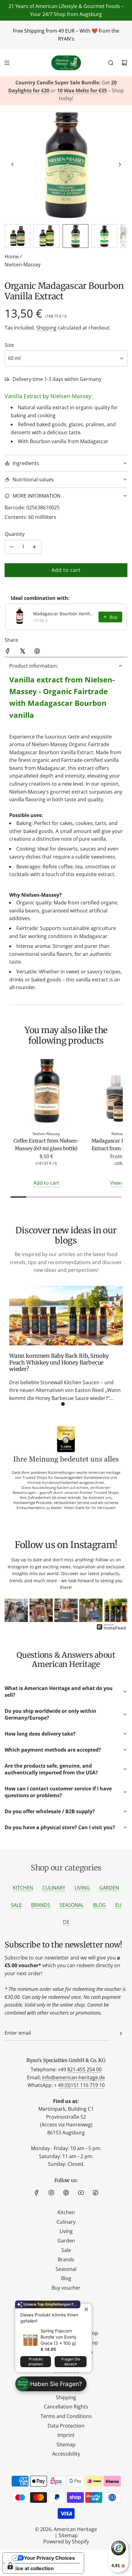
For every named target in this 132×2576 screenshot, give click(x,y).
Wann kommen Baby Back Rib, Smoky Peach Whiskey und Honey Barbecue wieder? (59, 1362)
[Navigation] (7, 63)
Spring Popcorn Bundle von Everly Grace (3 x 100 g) (58, 2337)
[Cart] (124, 63)
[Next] (118, 1611)
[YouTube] (81, 2193)
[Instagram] (51, 2193)
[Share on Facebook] (8, 652)
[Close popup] (86, 2309)
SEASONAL (72, 1905)
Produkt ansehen (36, 2362)
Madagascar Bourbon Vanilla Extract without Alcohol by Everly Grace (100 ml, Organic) (64, 614)
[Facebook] (37, 2193)
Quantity (15, 534)
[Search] (111, 63)
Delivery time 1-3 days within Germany (57, 379)
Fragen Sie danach (71, 2362)
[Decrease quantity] (12, 547)
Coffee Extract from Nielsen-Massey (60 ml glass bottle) (46, 1145)
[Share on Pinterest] (37, 652)
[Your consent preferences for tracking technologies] (10, 2566)
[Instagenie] (111, 1629)
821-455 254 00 (84, 2069)
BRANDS (41, 1905)
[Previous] (14, 1611)
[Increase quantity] (34, 547)
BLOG (99, 1905)
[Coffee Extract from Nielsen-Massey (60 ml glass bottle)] (46, 1092)
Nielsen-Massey (23, 265)
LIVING (82, 1888)
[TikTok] (95, 2193)
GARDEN (109, 1888)
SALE (16, 1905)
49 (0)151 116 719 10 (81, 2085)
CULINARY (54, 1888)
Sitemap (68, 2535)
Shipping (46, 328)
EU (118, 1905)
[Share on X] (22, 652)
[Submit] (121, 2033)
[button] (13, 164)
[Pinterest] (66, 2193)
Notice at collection (31, 2568)
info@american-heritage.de (74, 2077)
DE (66, 1922)
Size (9, 345)
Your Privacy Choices (49, 2558)
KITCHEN (23, 1888)
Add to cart (46, 1183)
